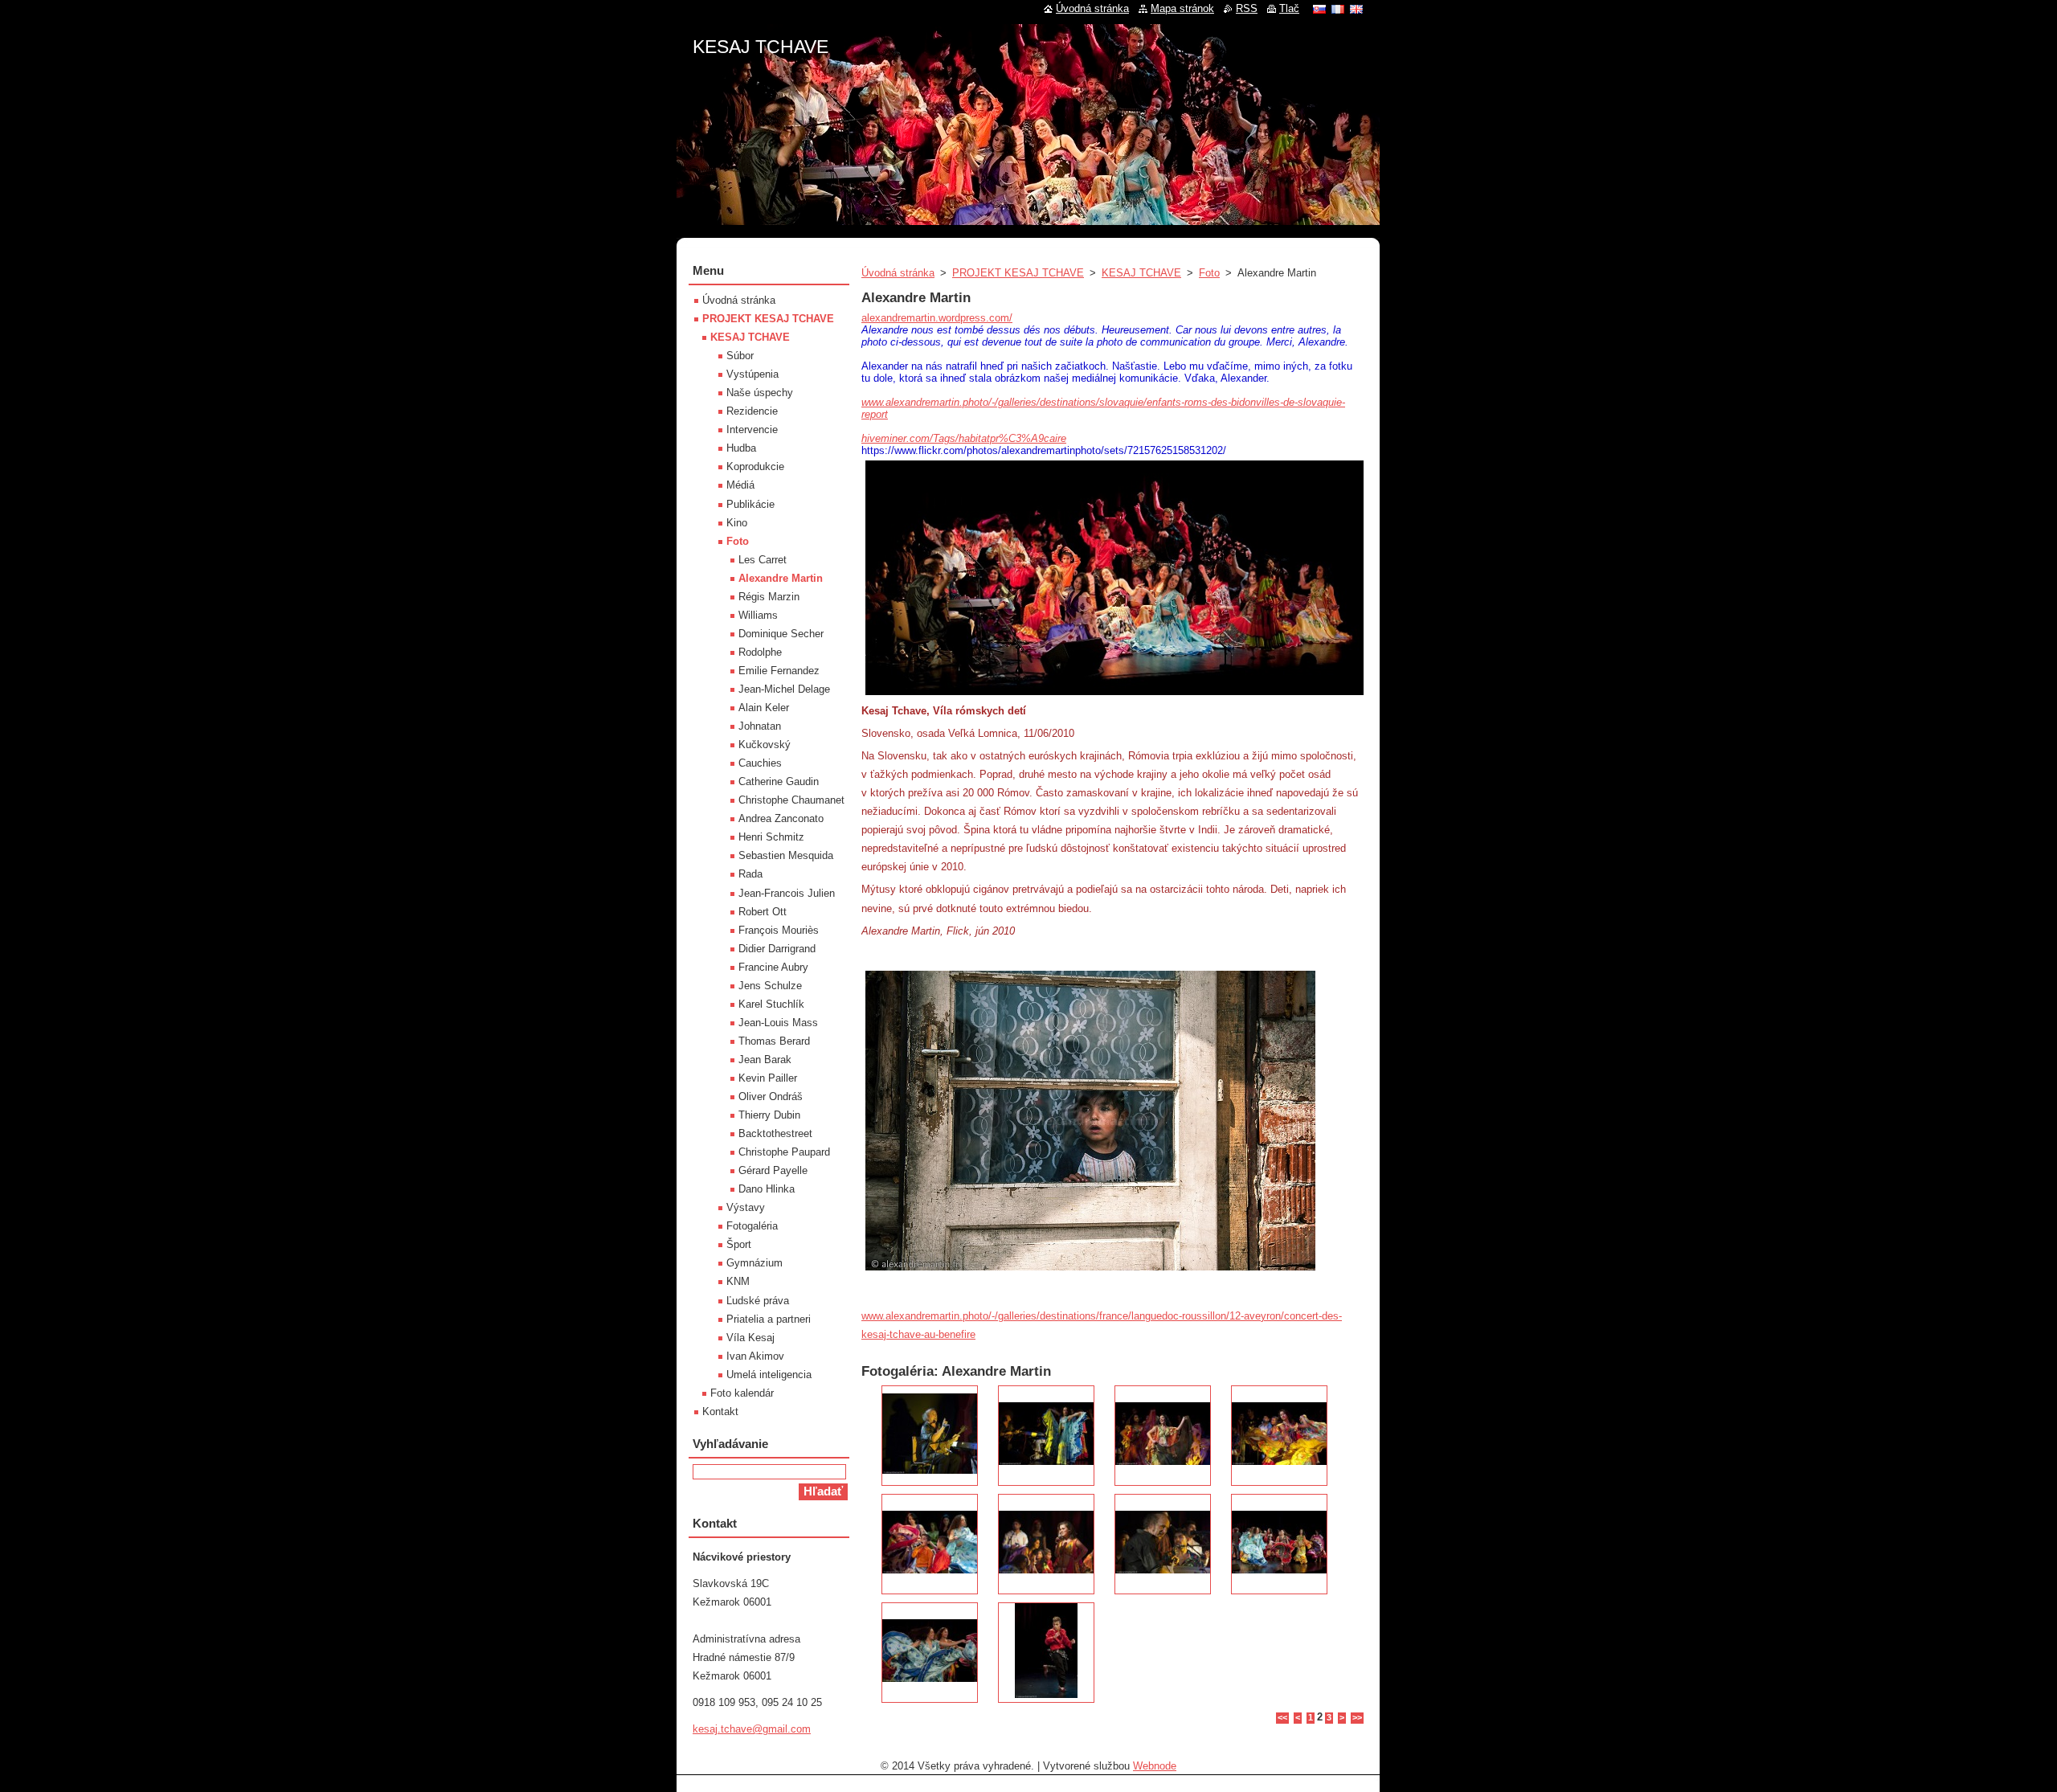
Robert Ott (763, 912)
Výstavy (746, 1207)
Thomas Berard (774, 1041)
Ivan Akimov (755, 1356)
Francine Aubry (773, 967)
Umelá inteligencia (769, 1375)
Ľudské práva (758, 1301)
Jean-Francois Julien (787, 893)
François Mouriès (779, 930)
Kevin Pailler (768, 1078)
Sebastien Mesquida (786, 855)
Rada (750, 874)
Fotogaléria (752, 1226)
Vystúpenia (752, 374)
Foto (1209, 273)
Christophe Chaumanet (791, 800)
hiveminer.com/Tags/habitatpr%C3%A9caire (964, 438)
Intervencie (752, 430)
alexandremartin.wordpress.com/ (937, 318)
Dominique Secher (781, 634)
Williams (758, 615)
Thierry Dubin (769, 1115)
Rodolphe (760, 652)
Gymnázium (755, 1263)
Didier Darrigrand (777, 949)
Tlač (1289, 8)
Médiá (740, 485)
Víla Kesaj (750, 1338)
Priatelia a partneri (769, 1319)
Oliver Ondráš (771, 1096)
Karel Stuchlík (771, 1004)
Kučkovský (765, 745)
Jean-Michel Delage (784, 689)
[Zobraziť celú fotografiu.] (930, 1436)
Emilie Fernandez (779, 671)
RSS (1247, 8)
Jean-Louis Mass (778, 1023)
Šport (739, 1244)
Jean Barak (765, 1060)
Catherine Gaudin (779, 781)
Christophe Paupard (784, 1152)
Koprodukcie (755, 466)
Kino (737, 523)
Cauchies (760, 763)
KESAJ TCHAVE (1141, 273)
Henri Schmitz (771, 837)
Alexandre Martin (781, 578)
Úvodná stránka (898, 273)
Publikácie (750, 504)
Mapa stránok (1182, 8)
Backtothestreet (775, 1133)
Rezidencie (752, 411)
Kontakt (720, 1412)
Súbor (740, 356)
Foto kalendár (742, 1393)
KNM (738, 1281)
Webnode (1155, 1766)
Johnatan (760, 726)
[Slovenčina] (1319, 9)
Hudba (741, 448)
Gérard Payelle (773, 1170)
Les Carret (763, 560)
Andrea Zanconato (781, 818)
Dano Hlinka (767, 1189)
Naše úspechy (760, 393)
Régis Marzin (769, 597)
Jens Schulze (770, 986)
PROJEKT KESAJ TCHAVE (1018, 273)
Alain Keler (764, 708)
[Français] (1338, 9)
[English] (1356, 9)
